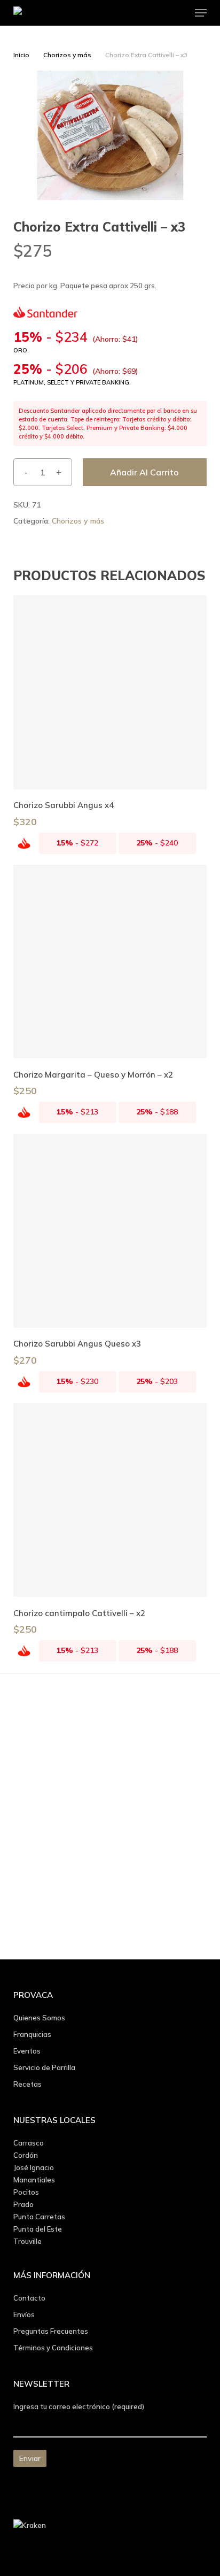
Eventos (27, 2051)
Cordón (26, 2155)
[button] (201, 13)
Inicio (21, 55)
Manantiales (34, 2180)
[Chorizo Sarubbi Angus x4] (110, 692)
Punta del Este (38, 2229)
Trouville (27, 2241)
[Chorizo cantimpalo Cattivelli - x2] (110, 1500)
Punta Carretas (39, 2217)
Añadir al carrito (144, 472)
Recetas (27, 2084)
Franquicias (32, 2034)
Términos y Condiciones (53, 2348)
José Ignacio (34, 2167)
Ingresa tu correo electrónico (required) (79, 2406)
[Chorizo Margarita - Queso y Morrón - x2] (110, 962)
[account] (158, 13)
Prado (23, 2204)
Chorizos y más (67, 55)
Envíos (24, 2314)
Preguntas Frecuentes (51, 2331)
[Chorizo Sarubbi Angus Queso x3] (110, 1231)
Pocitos (26, 2192)
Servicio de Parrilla (44, 2067)
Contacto (29, 2298)
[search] (137, 13)
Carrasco (29, 2143)
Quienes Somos (39, 2018)
